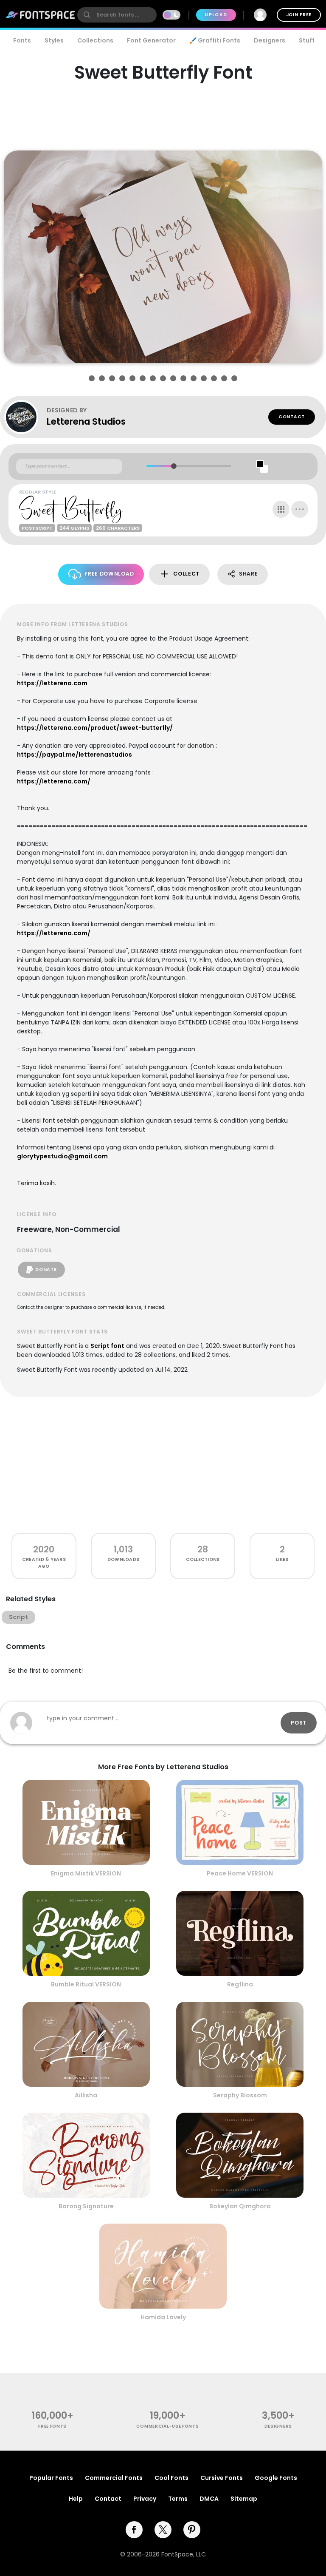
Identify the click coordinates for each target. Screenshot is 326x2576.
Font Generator (151, 40)
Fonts (22, 40)
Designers (270, 40)
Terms (178, 2499)
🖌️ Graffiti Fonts (215, 40)
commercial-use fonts (167, 2426)
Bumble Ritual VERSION (86, 1984)
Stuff (307, 40)
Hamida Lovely (163, 2317)
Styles (54, 40)
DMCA (209, 2499)
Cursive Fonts (222, 2478)
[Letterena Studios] (25, 417)
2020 (44, 1549)
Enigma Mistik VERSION (86, 1873)
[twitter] (163, 2530)
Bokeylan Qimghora (240, 2206)
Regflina (240, 1984)
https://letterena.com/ (54, 781)
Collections (95, 40)
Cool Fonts (171, 2478)
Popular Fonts (51, 2478)
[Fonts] (41, 15)
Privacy (145, 2499)
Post (299, 1723)
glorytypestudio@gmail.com (62, 1156)
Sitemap (244, 2499)
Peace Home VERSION (240, 1873)
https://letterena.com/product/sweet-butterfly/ (95, 728)
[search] (117, 15)
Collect (186, 574)
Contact (292, 417)
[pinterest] (192, 2530)
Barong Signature (86, 2206)
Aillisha (86, 2095)
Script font (107, 1346)
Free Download (109, 574)
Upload (216, 15)
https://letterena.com (52, 683)
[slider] (174, 466)
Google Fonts (276, 2478)
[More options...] (300, 509)
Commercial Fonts (114, 2478)
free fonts (52, 2426)
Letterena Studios (86, 421)
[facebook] (134, 2530)
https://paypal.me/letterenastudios (74, 755)
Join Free (299, 15)
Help (76, 2499)
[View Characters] (281, 509)
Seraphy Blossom (240, 2095)
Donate (46, 1270)
